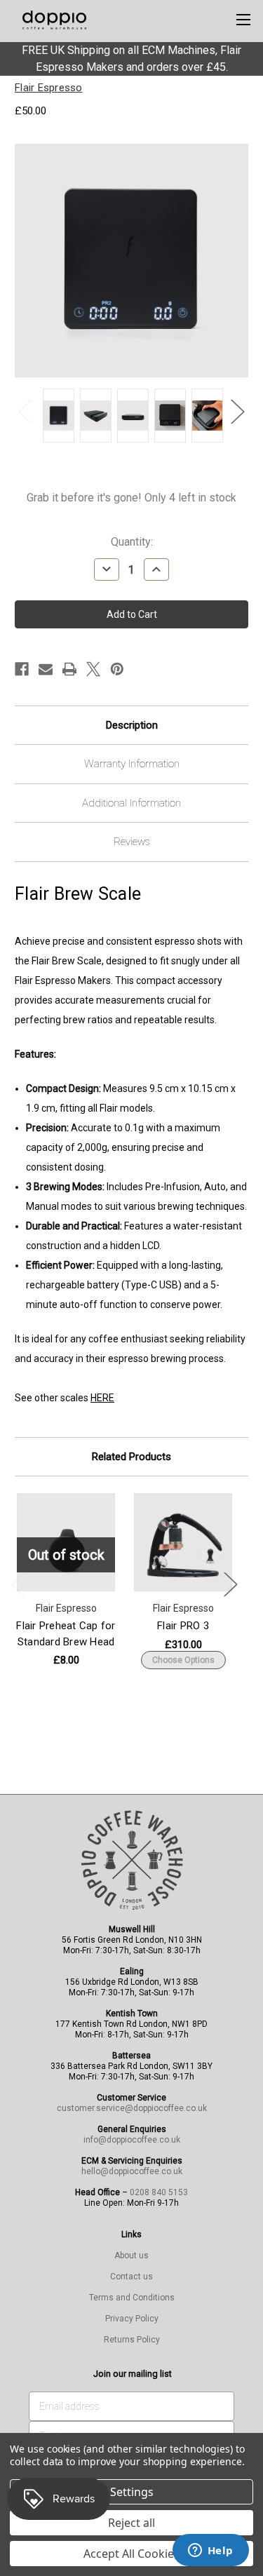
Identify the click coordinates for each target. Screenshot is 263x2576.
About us (131, 2255)
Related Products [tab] (131, 1457)
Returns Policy (132, 2340)
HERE (102, 1398)
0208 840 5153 (159, 2192)
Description (132, 725)
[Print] (69, 669)
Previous (25, 412)
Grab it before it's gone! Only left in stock (131, 498)
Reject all (131, 2523)
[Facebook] (22, 669)
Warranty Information (132, 764)
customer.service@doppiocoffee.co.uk (132, 2108)
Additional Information (131, 803)
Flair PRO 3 (183, 1626)
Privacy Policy (132, 2319)
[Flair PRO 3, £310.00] (183, 1542)
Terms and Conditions (132, 2298)
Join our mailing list (133, 2374)
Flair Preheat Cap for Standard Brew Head (66, 1634)
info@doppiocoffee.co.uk (132, 2140)
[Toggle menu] (243, 19)
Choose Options (183, 1660)
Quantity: (132, 542)
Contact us (131, 2277)
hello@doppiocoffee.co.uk (132, 2171)
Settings (132, 2492)
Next (238, 412)
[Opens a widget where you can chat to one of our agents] (210, 2551)
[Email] (46, 669)
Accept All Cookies (131, 2554)
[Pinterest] (117, 669)
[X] (93, 669)
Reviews (132, 842)
